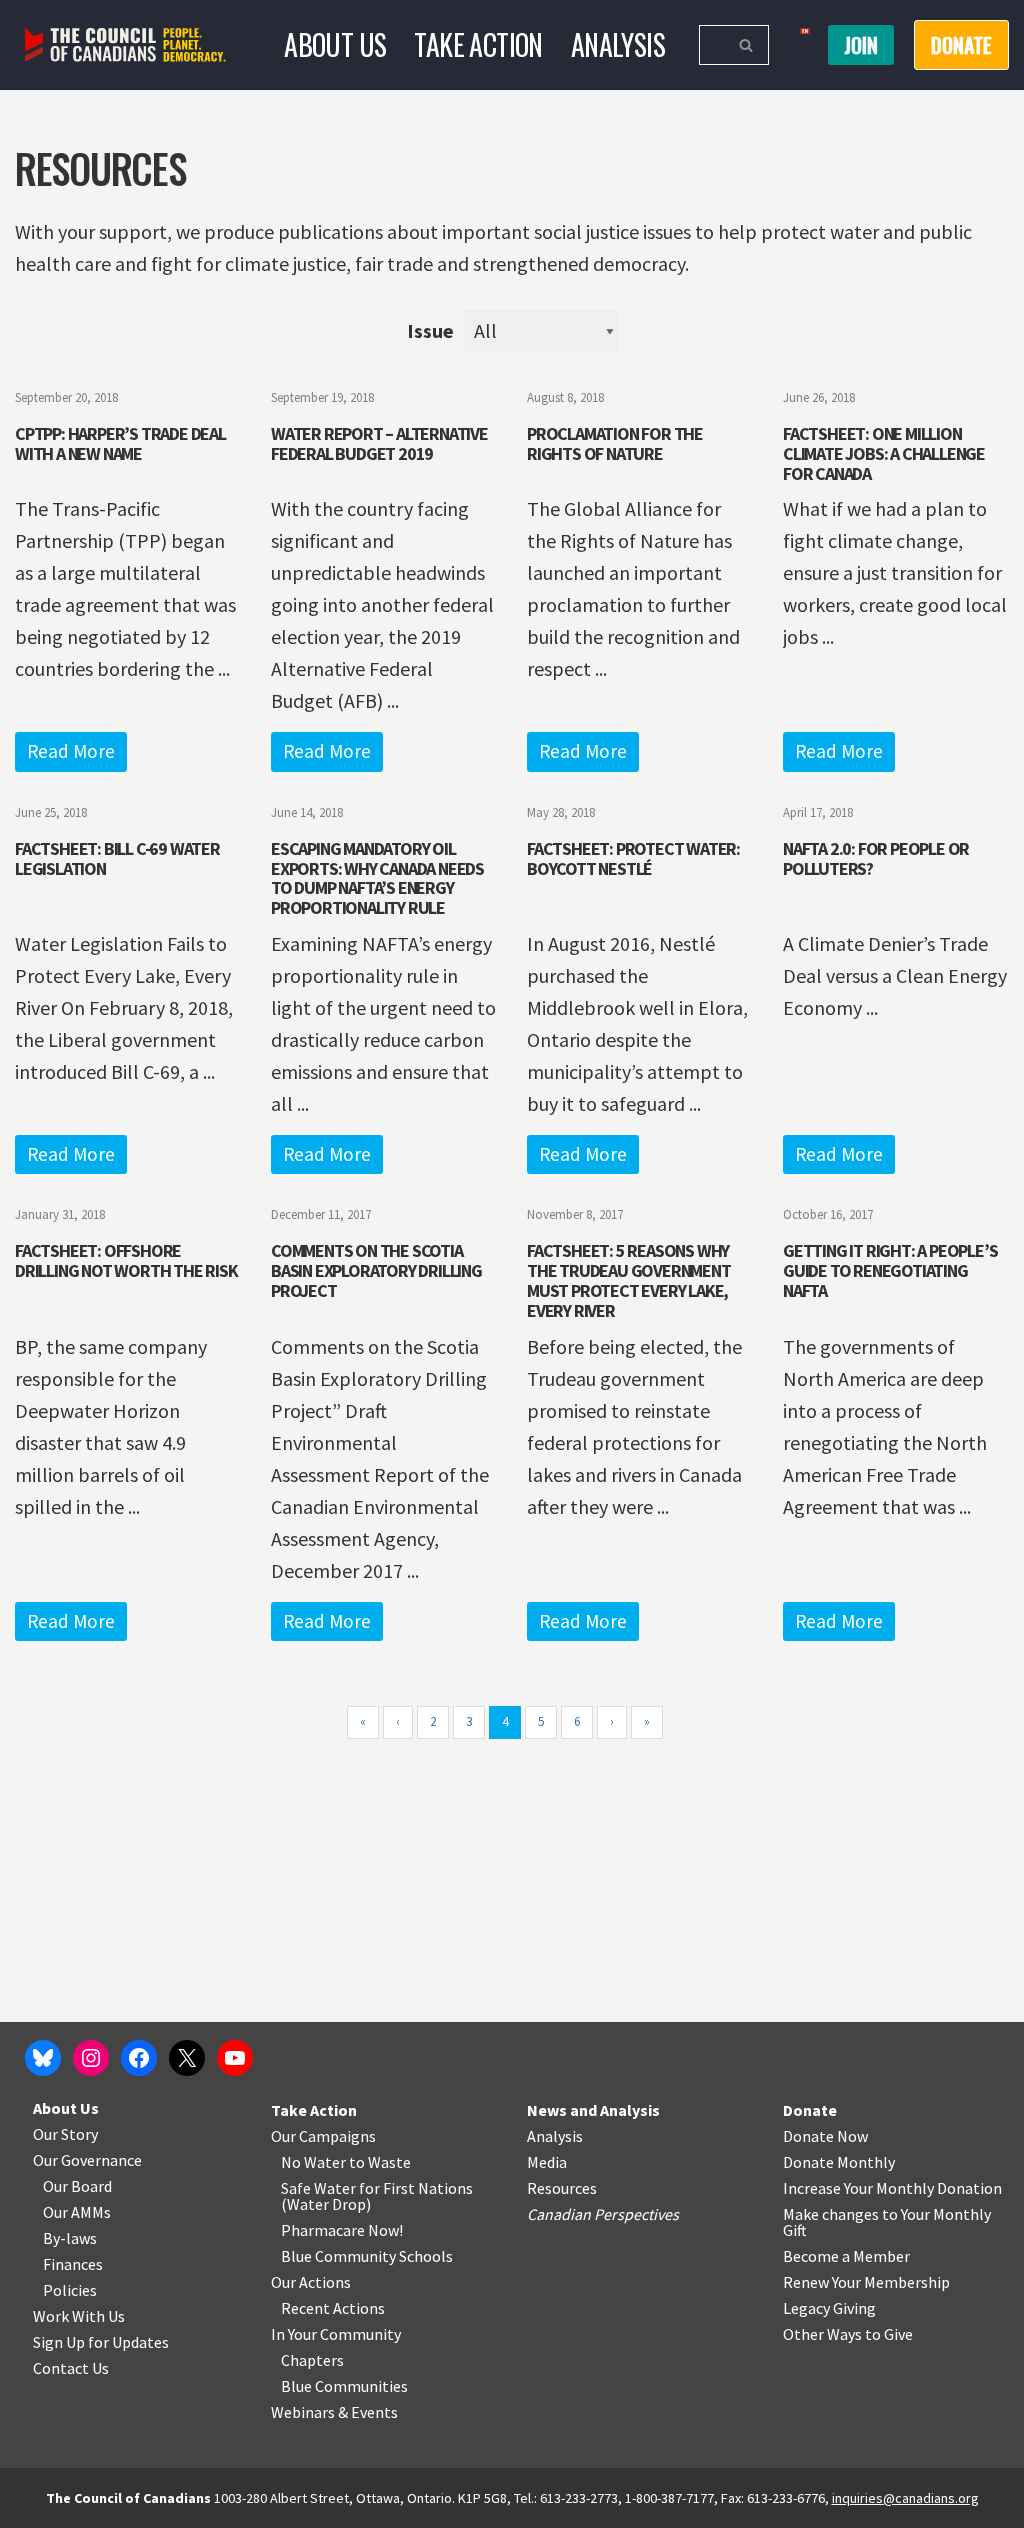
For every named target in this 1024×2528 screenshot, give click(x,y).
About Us (335, 44)
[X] (187, 2058)
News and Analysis (593, 2110)
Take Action (478, 44)
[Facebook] (139, 2058)
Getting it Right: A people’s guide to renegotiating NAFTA (890, 1270)
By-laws (70, 2238)
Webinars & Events (334, 2412)
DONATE (961, 45)
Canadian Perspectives (603, 2214)
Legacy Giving (829, 2308)
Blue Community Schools (367, 2256)
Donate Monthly (839, 2162)
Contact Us (71, 2368)
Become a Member (846, 2256)
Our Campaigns (323, 2136)
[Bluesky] (43, 2058)
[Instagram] (91, 2058)
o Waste (383, 2162)
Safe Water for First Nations (377, 2188)
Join (861, 45)
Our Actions (311, 2282)
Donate (810, 2110)
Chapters (312, 2360)
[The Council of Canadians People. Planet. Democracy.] (125, 45)
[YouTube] (235, 2058)
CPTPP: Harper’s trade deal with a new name (120, 443)
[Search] (746, 45)
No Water (315, 2162)
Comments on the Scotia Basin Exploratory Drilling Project (376, 1270)
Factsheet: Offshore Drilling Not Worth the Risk (126, 1260)
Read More (71, 751)
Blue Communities (344, 2386)
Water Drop (326, 2204)
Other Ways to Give (848, 2334)
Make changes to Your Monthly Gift (887, 2222)
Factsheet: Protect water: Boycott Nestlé (633, 858)
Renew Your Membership (866, 2282)
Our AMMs (77, 2212)
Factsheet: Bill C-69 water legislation (117, 858)
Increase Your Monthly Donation (892, 2188)
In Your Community (336, 2334)
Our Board (77, 2186)
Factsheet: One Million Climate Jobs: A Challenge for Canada (884, 453)
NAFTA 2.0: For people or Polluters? (876, 858)
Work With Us (79, 2316)
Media (547, 2162)
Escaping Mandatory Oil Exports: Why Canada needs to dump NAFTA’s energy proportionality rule (377, 878)
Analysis (618, 44)
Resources (562, 2188)
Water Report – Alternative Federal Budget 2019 (379, 443)
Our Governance (87, 2160)
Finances (73, 2264)
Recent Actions (333, 2308)
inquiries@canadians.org (905, 2498)
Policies (70, 2290)
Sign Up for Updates (101, 2342)
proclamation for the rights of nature (615, 443)
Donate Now (825, 2136)
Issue (430, 330)
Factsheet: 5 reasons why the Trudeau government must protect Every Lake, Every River (629, 1280)
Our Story (65, 2134)
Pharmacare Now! (342, 2230)
